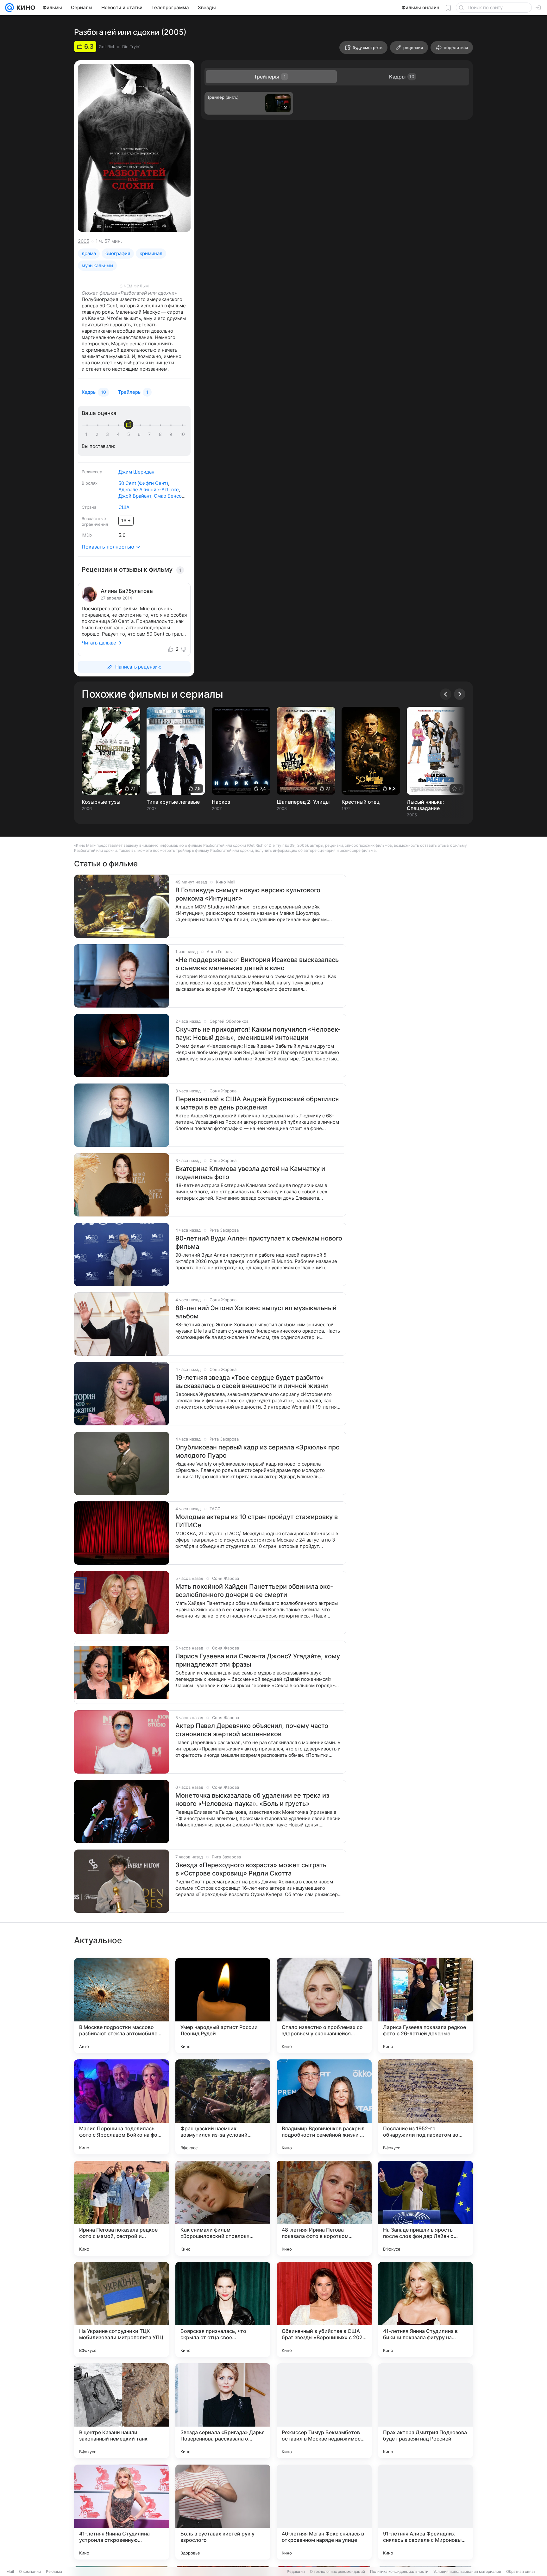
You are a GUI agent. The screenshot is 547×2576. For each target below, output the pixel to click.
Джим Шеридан (136, 472)
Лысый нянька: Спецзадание (425, 805)
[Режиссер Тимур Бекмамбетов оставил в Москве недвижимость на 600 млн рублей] (324, 2411)
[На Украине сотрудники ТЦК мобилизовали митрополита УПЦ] (122, 2309)
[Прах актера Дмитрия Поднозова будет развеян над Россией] (425, 2411)
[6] (140, 434)
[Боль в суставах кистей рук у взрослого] (223, 2512)
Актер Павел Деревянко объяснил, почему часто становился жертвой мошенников (252, 1730)
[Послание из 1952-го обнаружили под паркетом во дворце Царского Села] (425, 2107)
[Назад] (446, 694)
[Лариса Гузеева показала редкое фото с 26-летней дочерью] (425, 2006)
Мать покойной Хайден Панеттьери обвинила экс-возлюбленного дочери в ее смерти (254, 1591)
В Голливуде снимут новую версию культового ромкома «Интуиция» (248, 894)
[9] (172, 434)
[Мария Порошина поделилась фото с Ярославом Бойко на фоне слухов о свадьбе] (122, 2107)
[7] (151, 434)
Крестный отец (361, 802)
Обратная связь (521, 2571)
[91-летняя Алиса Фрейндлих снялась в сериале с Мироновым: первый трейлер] (425, 2512)
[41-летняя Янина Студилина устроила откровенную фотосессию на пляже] (122, 2512)
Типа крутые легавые (173, 802)
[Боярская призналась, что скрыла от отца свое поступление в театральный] (223, 2309)
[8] (161, 434)
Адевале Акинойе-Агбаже (149, 490)
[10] (182, 434)
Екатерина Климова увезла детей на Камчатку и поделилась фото (250, 1173)
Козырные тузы (101, 802)
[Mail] (9, 8)
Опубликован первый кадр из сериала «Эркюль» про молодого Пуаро (258, 1451)
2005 (84, 241)
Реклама (54, 2571)
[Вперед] (460, 694)
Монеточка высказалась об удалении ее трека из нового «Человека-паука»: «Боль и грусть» (252, 1800)
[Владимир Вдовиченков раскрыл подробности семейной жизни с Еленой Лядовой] (324, 2107)
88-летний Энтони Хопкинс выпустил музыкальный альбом (256, 1312)
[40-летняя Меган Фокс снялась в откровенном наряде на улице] (324, 2512)
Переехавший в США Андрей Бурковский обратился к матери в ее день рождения (257, 1103)
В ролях (90, 483)
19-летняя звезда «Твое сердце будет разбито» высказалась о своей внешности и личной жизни (252, 1382)
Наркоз (221, 802)
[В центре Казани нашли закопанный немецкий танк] (122, 2411)
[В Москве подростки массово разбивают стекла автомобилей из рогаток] (122, 2006)
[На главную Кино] (25, 8)
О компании (30, 2571)
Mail (10, 2571)
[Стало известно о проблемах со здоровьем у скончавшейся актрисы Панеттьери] (324, 2006)
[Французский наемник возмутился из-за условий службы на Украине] (223, 2107)
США (124, 507)
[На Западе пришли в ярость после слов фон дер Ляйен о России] (425, 2208)
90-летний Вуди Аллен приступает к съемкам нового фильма (259, 1242)
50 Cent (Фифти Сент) (143, 483)
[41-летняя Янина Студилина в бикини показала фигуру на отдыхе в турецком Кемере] (425, 2309)
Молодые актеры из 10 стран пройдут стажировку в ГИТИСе (257, 1521)
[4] (119, 434)
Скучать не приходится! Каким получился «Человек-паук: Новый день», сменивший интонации (258, 1034)
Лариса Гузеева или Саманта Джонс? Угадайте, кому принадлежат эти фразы (258, 1660)
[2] (98, 434)
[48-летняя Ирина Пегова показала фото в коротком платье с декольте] (324, 2208)
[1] (88, 434)
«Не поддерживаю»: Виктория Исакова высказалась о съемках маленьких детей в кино (257, 964)
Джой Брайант (135, 496)
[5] (130, 434)
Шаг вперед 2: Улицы (303, 802)
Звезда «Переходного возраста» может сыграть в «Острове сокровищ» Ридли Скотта (251, 1869)
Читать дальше (99, 643)
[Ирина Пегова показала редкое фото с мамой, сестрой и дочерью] (122, 2208)
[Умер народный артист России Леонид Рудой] (223, 2006)
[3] (109, 434)
